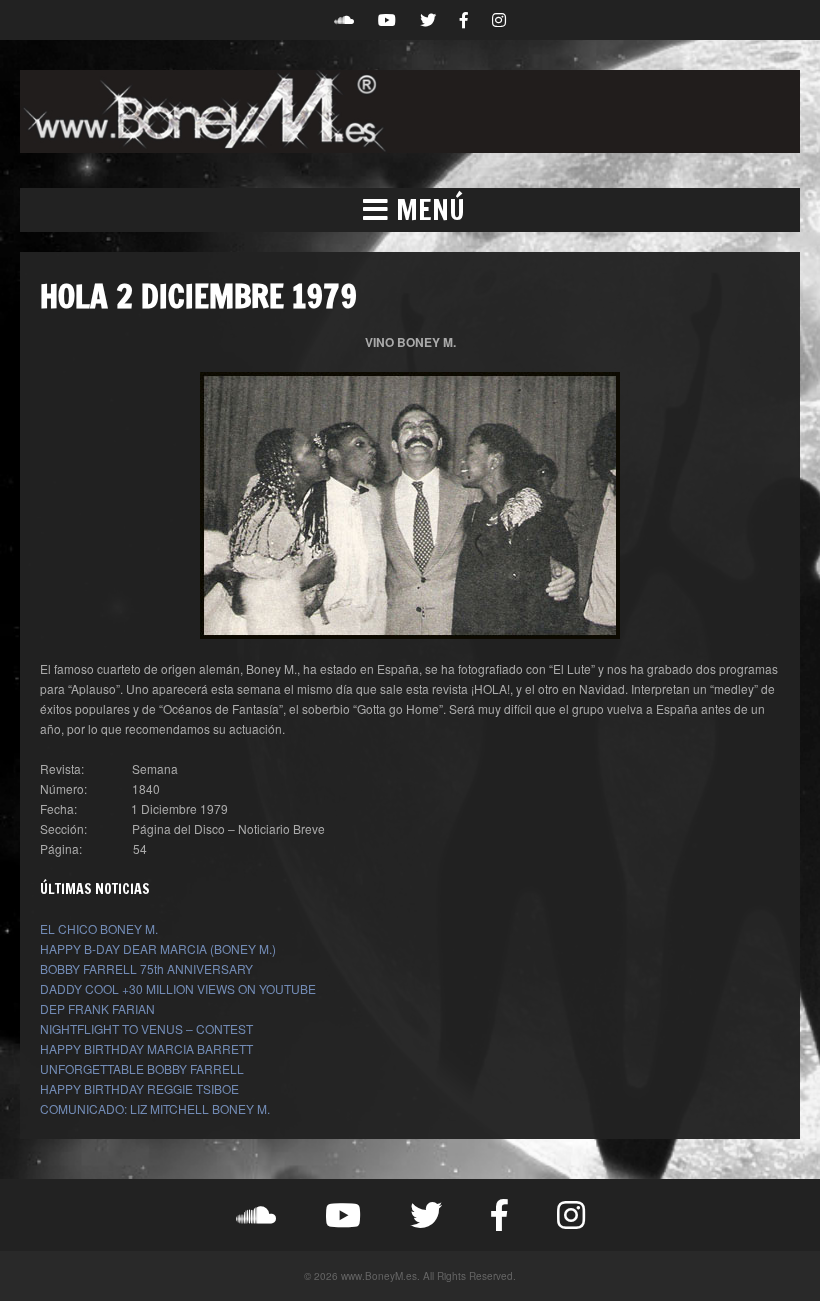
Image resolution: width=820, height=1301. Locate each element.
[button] (410, 210)
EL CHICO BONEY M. (99, 928)
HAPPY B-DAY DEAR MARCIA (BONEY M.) (158, 948)
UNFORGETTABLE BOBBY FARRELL (142, 1068)
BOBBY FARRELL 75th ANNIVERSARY (146, 968)
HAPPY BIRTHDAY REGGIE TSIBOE (139, 1088)
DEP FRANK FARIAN (97, 1008)
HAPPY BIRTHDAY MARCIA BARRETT (146, 1048)
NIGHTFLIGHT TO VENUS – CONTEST (146, 1028)
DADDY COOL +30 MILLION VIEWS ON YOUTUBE (178, 988)
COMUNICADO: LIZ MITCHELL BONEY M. (155, 1108)
